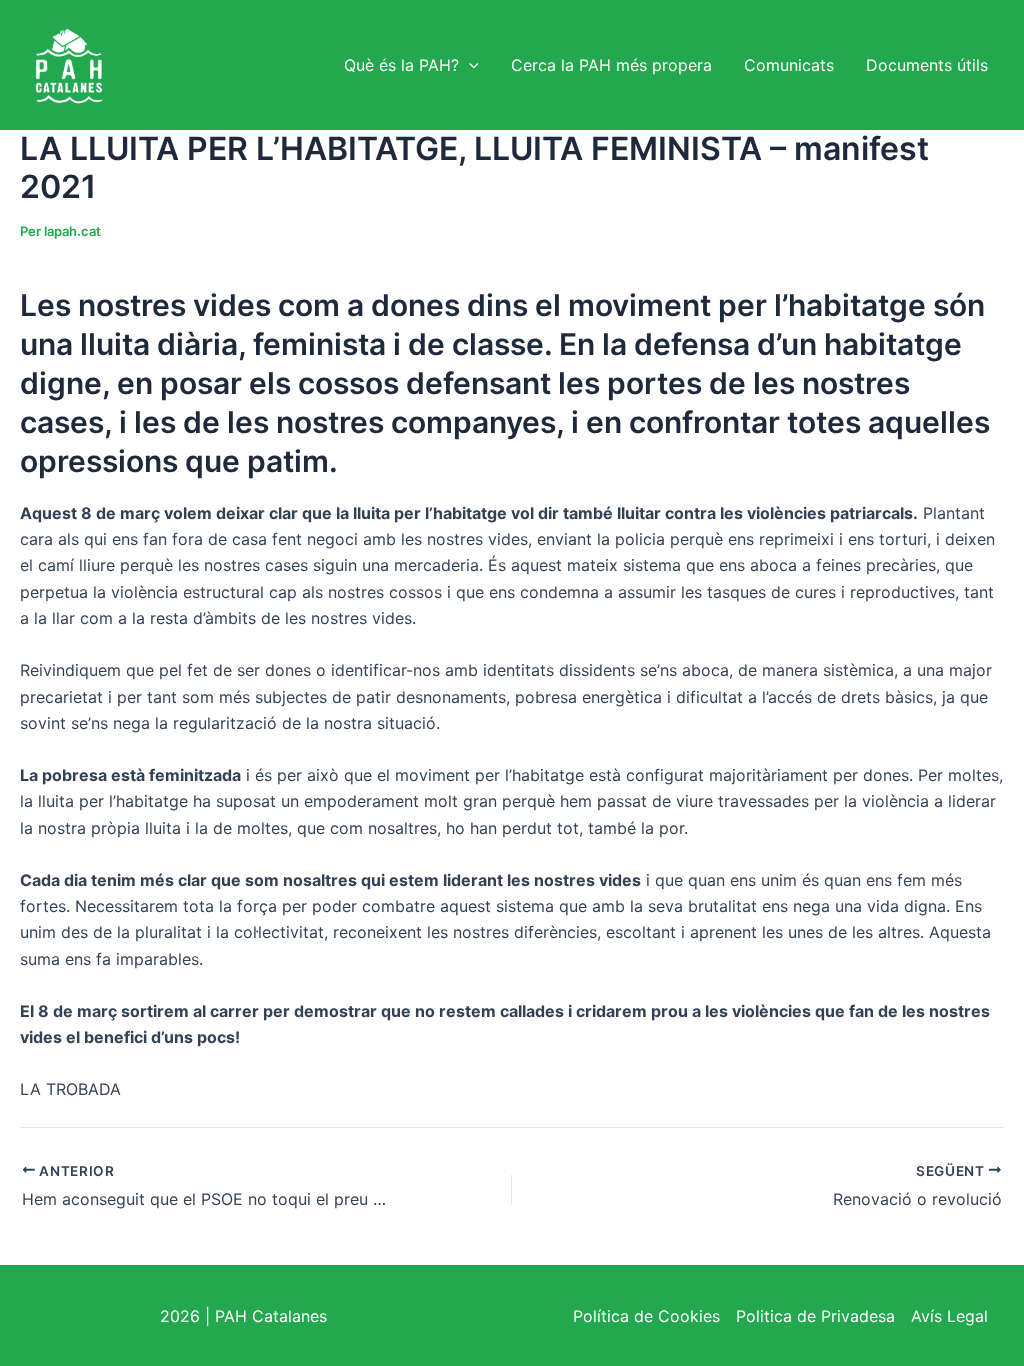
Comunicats (789, 65)
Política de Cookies (646, 1316)
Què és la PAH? (401, 65)
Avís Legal (949, 1316)
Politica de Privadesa (815, 1316)
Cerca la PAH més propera (611, 65)
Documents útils (927, 65)
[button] (469, 65)
